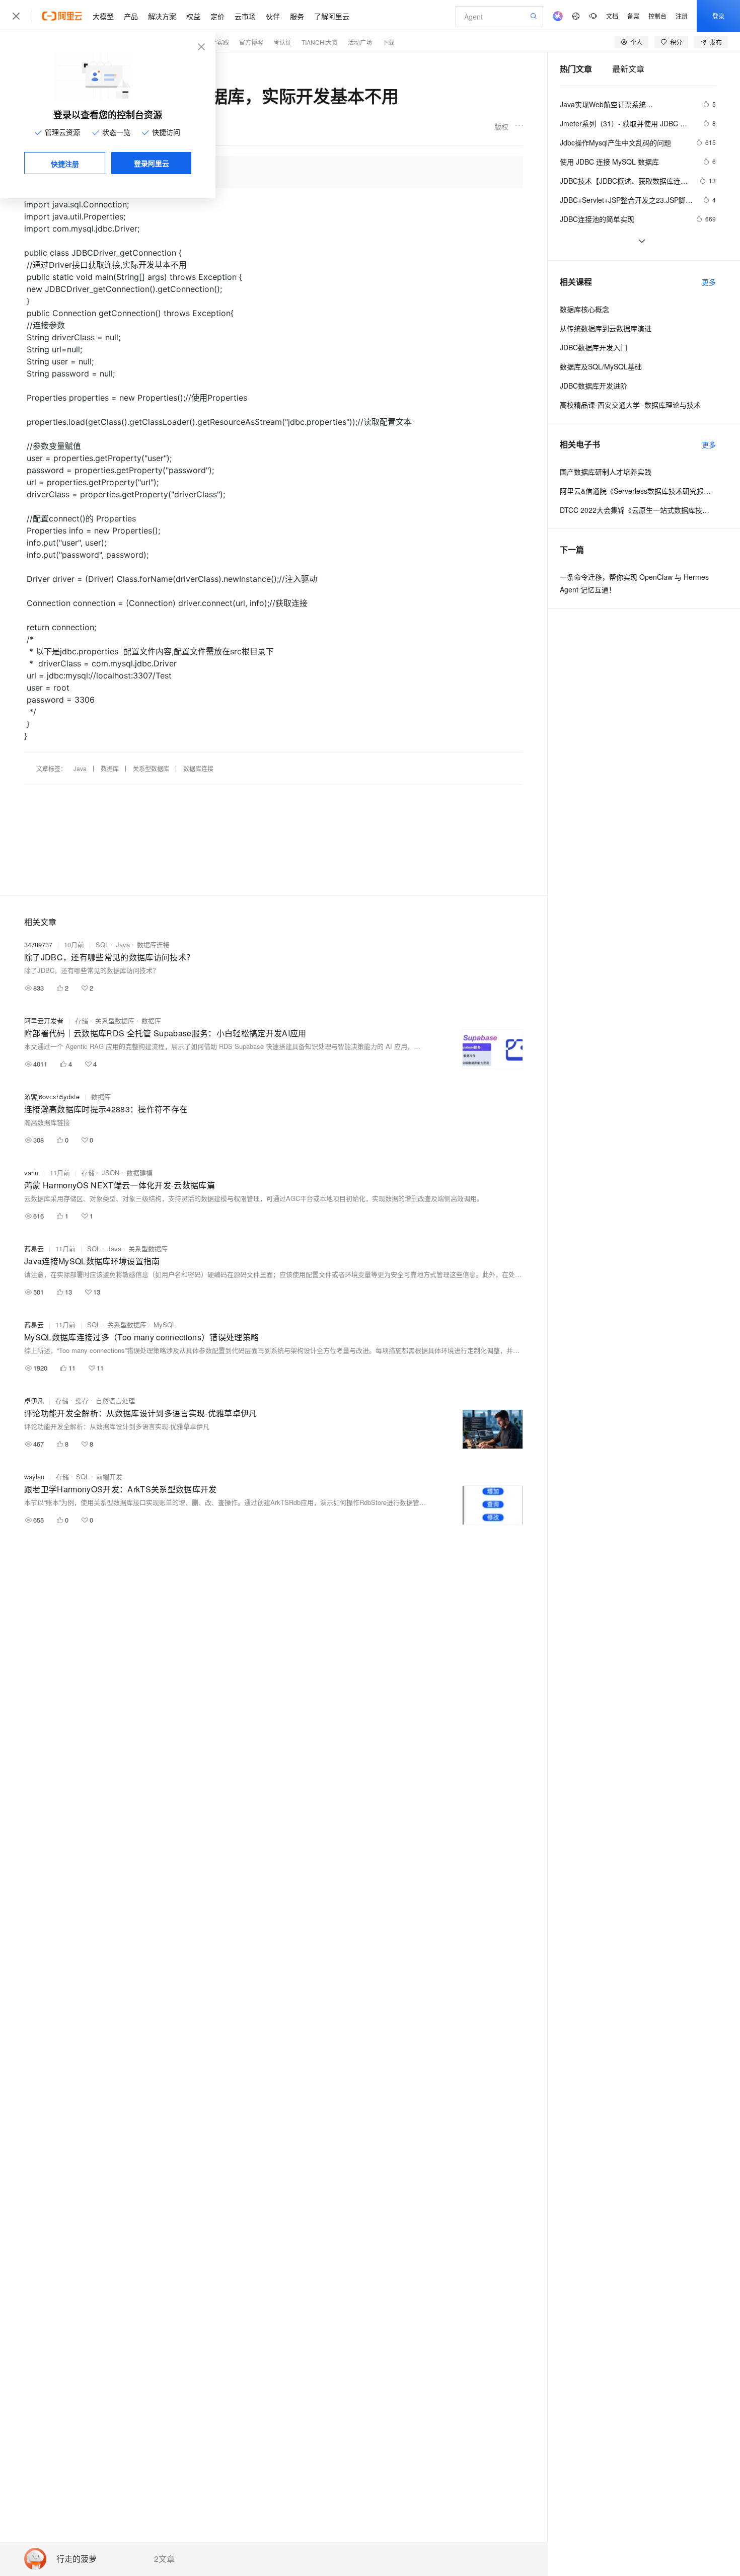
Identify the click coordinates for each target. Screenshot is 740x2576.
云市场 (245, 16)
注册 (682, 16)
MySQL (165, 1324)
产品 (131, 16)
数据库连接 (198, 768)
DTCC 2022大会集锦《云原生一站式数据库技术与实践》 (638, 510)
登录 (718, 16)
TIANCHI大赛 (320, 42)
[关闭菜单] (16, 16)
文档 (612, 16)
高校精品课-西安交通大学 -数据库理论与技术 (630, 405)
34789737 (38, 944)
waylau (34, 1476)
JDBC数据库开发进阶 (594, 386)
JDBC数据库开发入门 (594, 347)
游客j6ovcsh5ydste (52, 1096)
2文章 (164, 2559)
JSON (110, 1172)
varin (31, 1172)
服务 (297, 16)
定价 (217, 16)
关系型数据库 (151, 768)
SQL (102, 944)
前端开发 (109, 1476)
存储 (82, 1020)
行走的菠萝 (77, 2559)
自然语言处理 (115, 1400)
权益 (193, 16)
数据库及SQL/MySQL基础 (601, 366)
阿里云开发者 (44, 1020)
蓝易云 (34, 1248)
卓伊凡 (34, 1400)
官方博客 (251, 42)
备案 (633, 16)
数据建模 (139, 1172)
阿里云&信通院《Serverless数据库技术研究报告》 (638, 491)
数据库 (110, 768)
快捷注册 (65, 164)
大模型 (103, 16)
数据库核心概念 (584, 309)
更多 (709, 282)
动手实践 (217, 42)
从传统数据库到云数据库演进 (606, 328)
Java (80, 768)
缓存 (82, 1400)
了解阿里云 (332, 16)
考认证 (282, 42)
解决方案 (162, 16)
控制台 (657, 16)
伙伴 (273, 16)
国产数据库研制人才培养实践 (606, 472)
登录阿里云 (152, 163)
